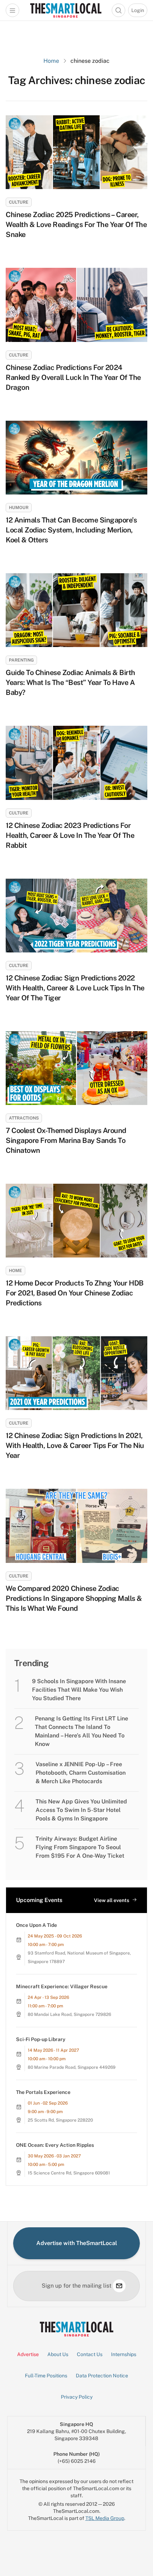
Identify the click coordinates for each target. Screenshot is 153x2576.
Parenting (21, 660)
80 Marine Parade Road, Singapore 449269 (72, 2067)
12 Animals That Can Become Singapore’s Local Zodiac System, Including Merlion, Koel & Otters (71, 530)
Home (51, 61)
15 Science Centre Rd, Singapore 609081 (69, 2173)
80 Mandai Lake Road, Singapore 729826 (69, 2014)
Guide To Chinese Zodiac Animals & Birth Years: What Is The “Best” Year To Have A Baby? (70, 682)
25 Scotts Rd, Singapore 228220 (60, 2120)
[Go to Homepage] (66, 10)
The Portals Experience (43, 2092)
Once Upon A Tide (36, 1925)
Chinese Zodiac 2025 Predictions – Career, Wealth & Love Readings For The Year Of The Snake (76, 225)
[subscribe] (119, 2286)
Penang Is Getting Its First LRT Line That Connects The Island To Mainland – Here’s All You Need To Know (81, 1731)
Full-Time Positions (46, 2376)
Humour (19, 508)
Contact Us (90, 2354)
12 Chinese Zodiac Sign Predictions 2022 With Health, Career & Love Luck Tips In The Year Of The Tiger (75, 988)
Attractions (24, 1118)
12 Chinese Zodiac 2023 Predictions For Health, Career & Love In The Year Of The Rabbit (70, 835)
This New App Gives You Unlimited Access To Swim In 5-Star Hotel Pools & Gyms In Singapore (81, 1810)
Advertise (28, 2354)
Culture (19, 202)
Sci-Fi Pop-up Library (41, 2039)
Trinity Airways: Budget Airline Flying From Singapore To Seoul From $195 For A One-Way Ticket (80, 1847)
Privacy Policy (77, 2397)
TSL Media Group (105, 2518)
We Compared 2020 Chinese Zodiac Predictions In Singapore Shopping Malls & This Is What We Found (74, 1598)
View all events (112, 1900)
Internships (124, 2354)
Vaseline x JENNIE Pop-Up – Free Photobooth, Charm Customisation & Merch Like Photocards (81, 1773)
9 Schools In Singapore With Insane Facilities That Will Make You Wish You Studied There (79, 1690)
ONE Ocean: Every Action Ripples (55, 2145)
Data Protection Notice (102, 2376)
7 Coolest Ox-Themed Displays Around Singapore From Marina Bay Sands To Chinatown (66, 1140)
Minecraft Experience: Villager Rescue (62, 1986)
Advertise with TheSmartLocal (77, 2243)
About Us (58, 2354)
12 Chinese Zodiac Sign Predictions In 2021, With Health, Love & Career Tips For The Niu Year (75, 1445)
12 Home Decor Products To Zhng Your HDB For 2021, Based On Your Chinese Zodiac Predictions (75, 1293)
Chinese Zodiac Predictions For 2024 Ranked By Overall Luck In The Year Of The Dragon (73, 377)
